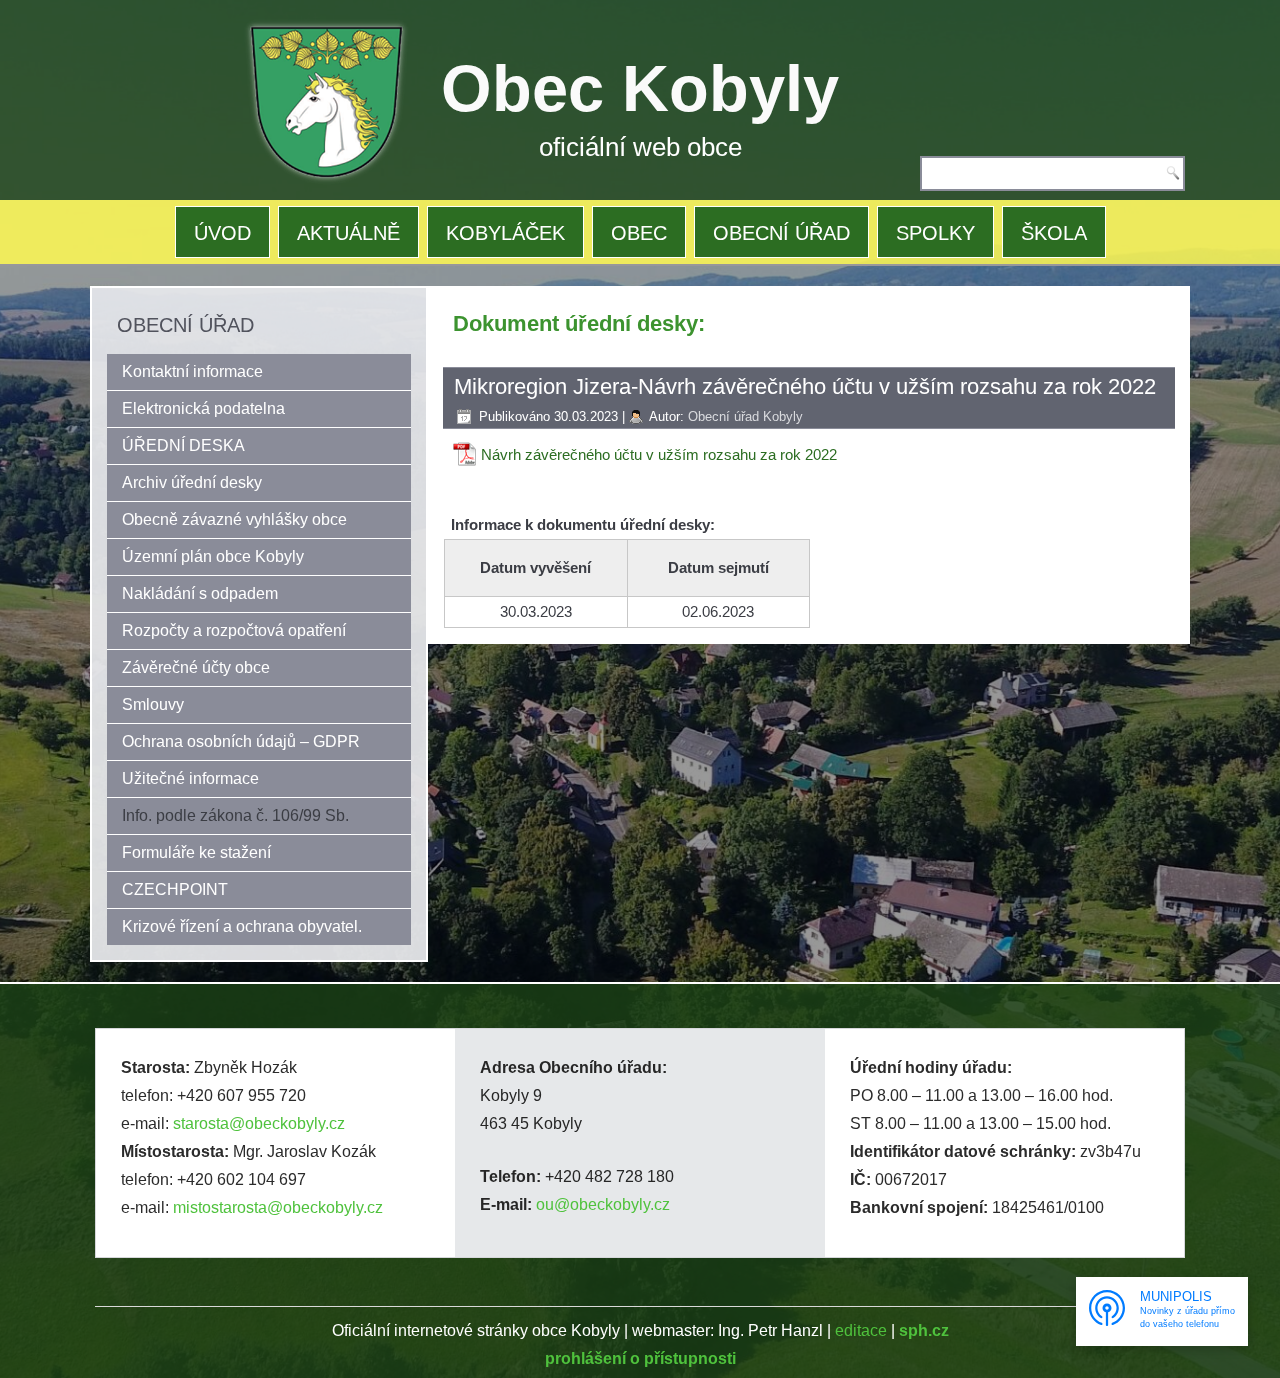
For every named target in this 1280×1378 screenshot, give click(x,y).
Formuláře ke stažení (196, 852)
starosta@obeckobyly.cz (259, 1123)
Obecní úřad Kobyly (745, 416)
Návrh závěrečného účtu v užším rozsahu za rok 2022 (659, 454)
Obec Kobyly (640, 88)
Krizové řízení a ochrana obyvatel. (242, 926)
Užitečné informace (190, 778)
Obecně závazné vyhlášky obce (234, 519)
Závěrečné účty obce (196, 667)
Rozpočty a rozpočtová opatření (234, 630)
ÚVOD (222, 233)
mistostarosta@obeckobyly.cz (278, 1207)
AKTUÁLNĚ (348, 233)
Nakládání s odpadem (200, 593)
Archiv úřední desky (192, 482)
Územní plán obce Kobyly (213, 556)
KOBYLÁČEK (505, 233)
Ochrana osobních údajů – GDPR (241, 741)
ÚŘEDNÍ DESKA (183, 445)
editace (861, 1330)
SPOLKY (935, 233)
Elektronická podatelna (203, 408)
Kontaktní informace (192, 371)
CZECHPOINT (175, 889)
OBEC (639, 233)
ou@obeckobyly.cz (603, 1204)
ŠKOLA (1054, 233)
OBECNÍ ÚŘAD (781, 233)
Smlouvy (153, 704)
